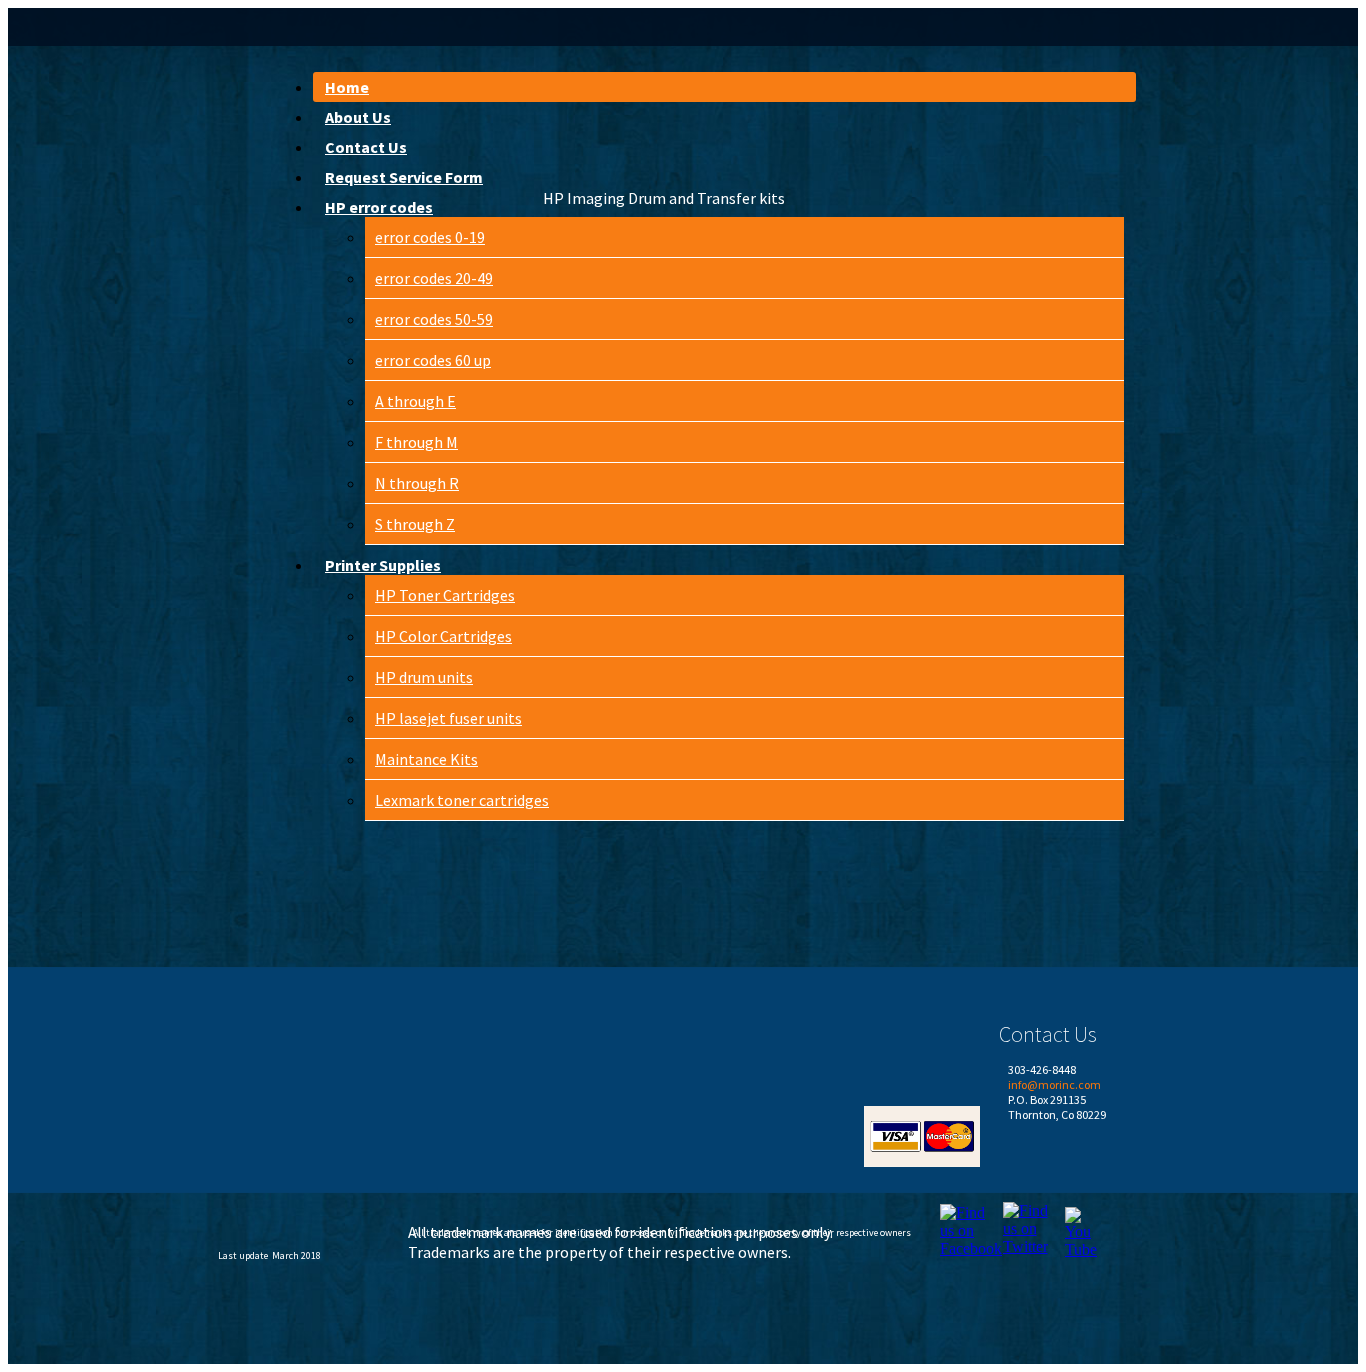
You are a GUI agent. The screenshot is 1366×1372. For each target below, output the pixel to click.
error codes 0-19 (430, 237)
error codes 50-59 (434, 319)
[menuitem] (724, 87)
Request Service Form (404, 177)
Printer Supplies (383, 565)
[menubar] (714, 449)
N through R (417, 483)
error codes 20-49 (434, 278)
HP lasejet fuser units (448, 718)
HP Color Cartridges (443, 636)
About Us (358, 117)
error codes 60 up (433, 360)
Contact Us (366, 147)
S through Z (415, 524)
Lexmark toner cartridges (462, 800)
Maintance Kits (426, 759)
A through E (415, 401)
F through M (416, 442)
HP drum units (424, 677)
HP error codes (379, 207)
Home (347, 87)
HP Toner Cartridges (445, 595)
